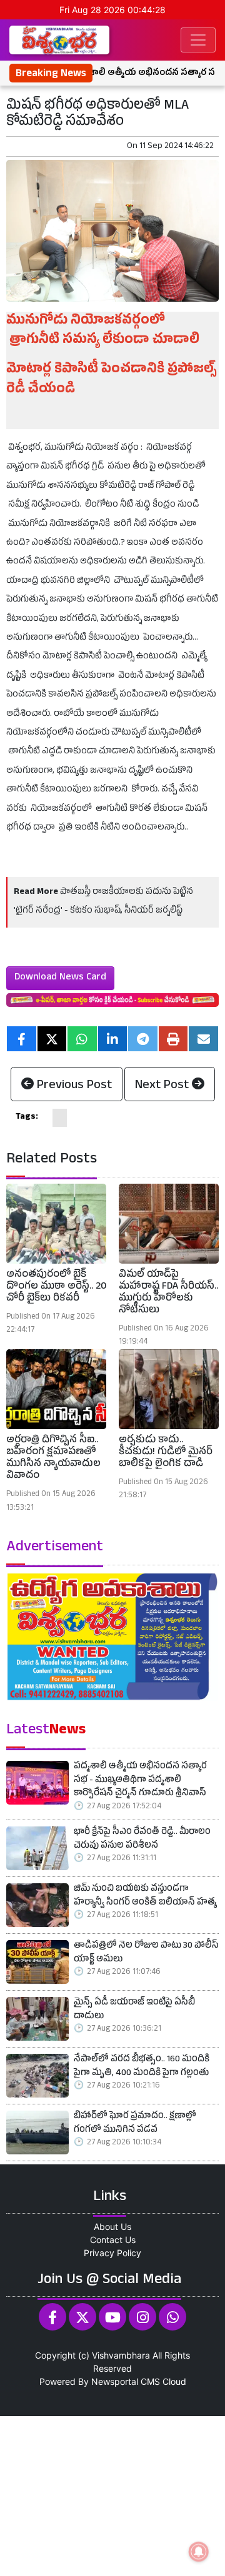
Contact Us (113, 2240)
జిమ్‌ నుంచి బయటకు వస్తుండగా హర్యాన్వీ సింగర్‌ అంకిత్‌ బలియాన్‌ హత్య (145, 1897)
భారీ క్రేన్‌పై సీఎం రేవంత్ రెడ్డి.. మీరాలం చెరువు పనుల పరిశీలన (142, 1840)
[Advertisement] (112, 2494)
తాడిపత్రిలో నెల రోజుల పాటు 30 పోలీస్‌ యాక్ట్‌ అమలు (146, 1954)
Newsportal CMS (126, 2381)
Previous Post (73, 1086)
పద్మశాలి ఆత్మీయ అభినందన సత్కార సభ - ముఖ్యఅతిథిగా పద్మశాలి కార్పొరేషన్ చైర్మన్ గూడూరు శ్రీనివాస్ (141, 1781)
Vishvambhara (121, 2355)
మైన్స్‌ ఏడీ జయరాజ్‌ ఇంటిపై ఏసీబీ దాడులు (134, 2010)
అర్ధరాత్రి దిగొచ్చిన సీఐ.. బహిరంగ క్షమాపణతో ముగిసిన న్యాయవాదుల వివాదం (53, 1459)
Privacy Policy (112, 2253)
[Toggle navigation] (198, 40)
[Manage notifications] (199, 2552)
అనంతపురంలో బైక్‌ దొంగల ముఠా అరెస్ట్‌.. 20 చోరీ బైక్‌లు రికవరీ (56, 1287)
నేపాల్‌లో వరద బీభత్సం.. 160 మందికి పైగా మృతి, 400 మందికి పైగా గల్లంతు (142, 2067)
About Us (112, 2227)
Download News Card (60, 978)
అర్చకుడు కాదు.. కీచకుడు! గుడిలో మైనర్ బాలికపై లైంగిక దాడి (166, 1453)
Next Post (163, 1086)
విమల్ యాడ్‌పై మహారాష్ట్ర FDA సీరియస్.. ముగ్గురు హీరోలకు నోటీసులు (168, 1294)
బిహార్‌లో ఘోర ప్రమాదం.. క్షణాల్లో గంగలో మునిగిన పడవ (135, 2124)
